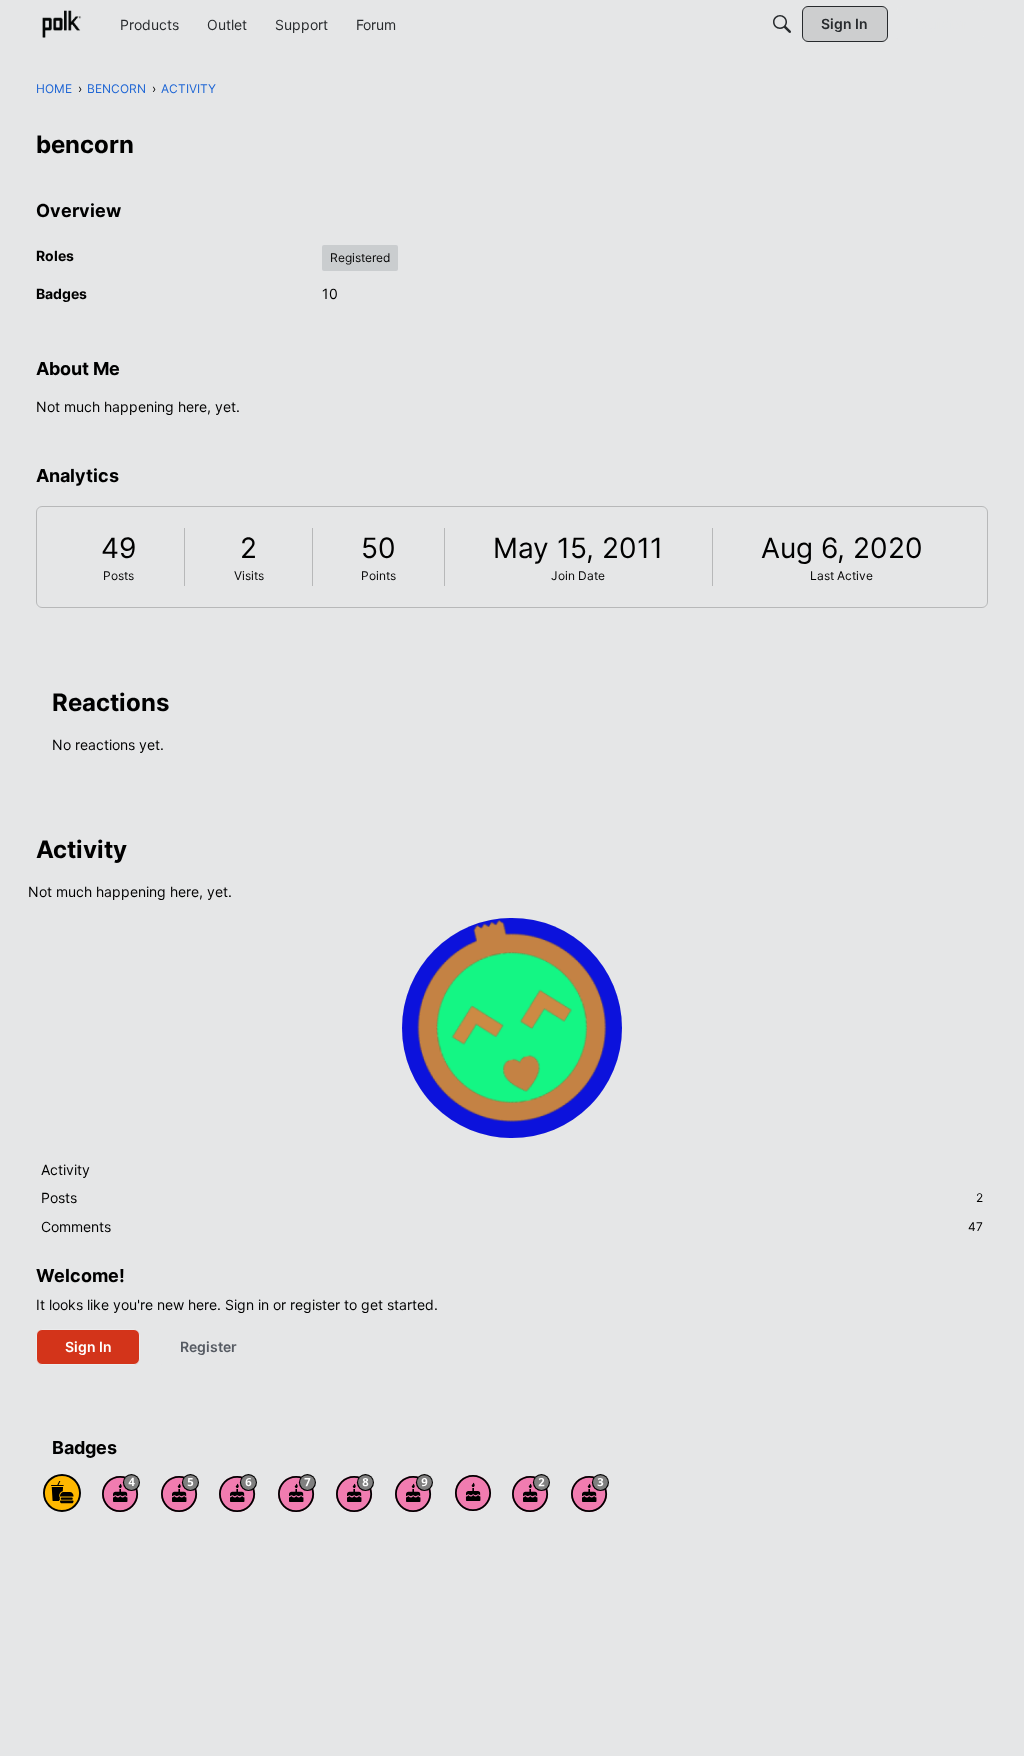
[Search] (782, 24)
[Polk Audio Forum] (61, 24)
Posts (118, 575)
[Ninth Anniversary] (414, 1493)
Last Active (841, 575)
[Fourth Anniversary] (121, 1493)
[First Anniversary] (473, 1493)
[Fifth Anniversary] (180, 1493)
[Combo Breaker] (62, 1493)
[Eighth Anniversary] (355, 1493)
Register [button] (208, 1346)
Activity (65, 1169)
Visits (249, 575)
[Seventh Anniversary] (297, 1493)
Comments (512, 1226)
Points (378, 575)
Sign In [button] (88, 1346)
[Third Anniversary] (590, 1493)
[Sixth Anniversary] (238, 1493)
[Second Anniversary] (531, 1493)
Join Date (578, 575)
